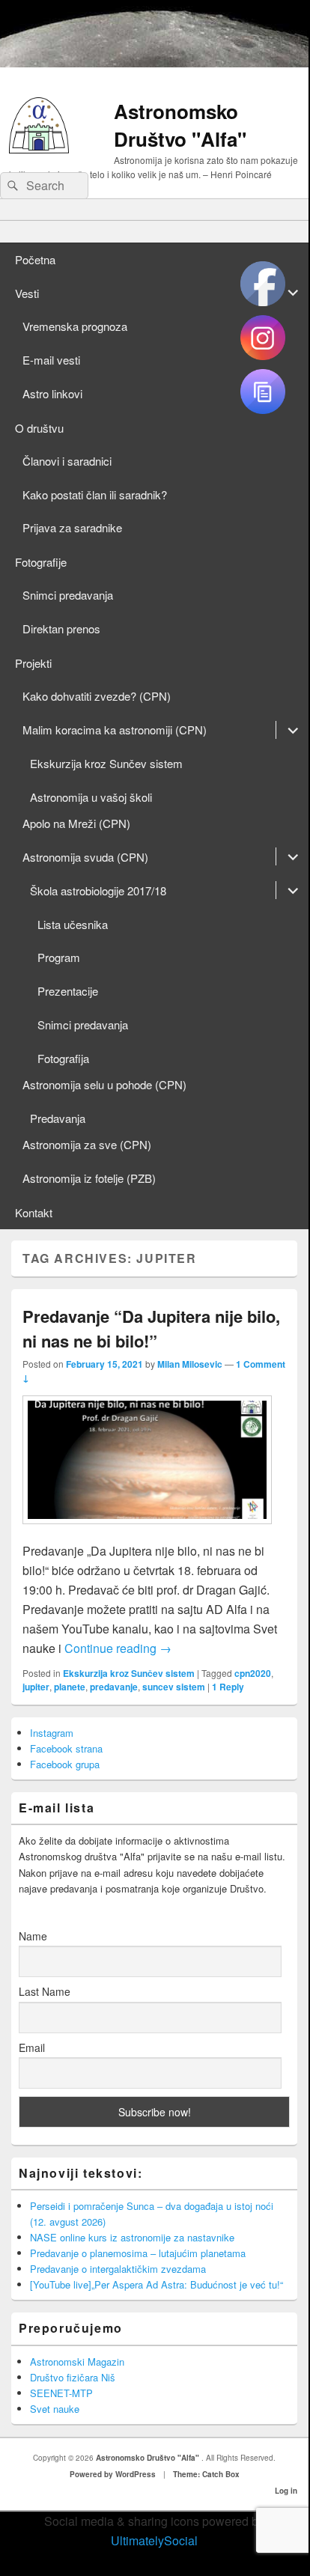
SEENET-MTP (61, 2393)
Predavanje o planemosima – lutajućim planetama (138, 2253)
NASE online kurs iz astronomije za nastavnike (132, 2237)
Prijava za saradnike (72, 527)
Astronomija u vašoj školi (91, 797)
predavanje (114, 1687)
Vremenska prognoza (75, 326)
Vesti (27, 293)
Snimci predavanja (68, 595)
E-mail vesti (51, 360)
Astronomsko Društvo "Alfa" (180, 125)
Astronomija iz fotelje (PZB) (89, 1178)
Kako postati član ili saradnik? (95, 494)
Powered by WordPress (113, 2474)
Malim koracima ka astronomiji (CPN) (115, 730)
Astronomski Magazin (77, 2362)
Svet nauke (55, 2409)
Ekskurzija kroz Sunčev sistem (106, 763)
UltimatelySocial (154, 2540)
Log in (286, 2491)
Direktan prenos (61, 628)
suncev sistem (174, 1687)
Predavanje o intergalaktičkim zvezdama (118, 2269)
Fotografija (63, 1058)
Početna (35, 259)
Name (33, 1936)
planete (70, 1687)
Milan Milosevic (190, 1364)
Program (59, 957)
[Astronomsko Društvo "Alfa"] (39, 149)
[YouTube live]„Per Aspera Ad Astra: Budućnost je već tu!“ (156, 2284)
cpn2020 (253, 1673)
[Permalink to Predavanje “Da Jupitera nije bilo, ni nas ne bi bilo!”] (147, 1531)
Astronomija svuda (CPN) (85, 857)
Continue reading (118, 1648)
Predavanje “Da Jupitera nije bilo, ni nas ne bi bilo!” (151, 1328)
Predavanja (58, 1118)
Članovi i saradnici (67, 461)
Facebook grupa (65, 1764)
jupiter (36, 1687)
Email (32, 2047)
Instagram (52, 1733)
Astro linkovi (52, 393)
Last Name (45, 1991)
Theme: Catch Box (206, 2474)
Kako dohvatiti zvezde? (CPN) (97, 696)
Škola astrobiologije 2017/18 (98, 890)
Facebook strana (66, 1748)
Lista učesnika (73, 924)
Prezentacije (68, 991)
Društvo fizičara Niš (73, 2377)
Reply (228, 1687)
